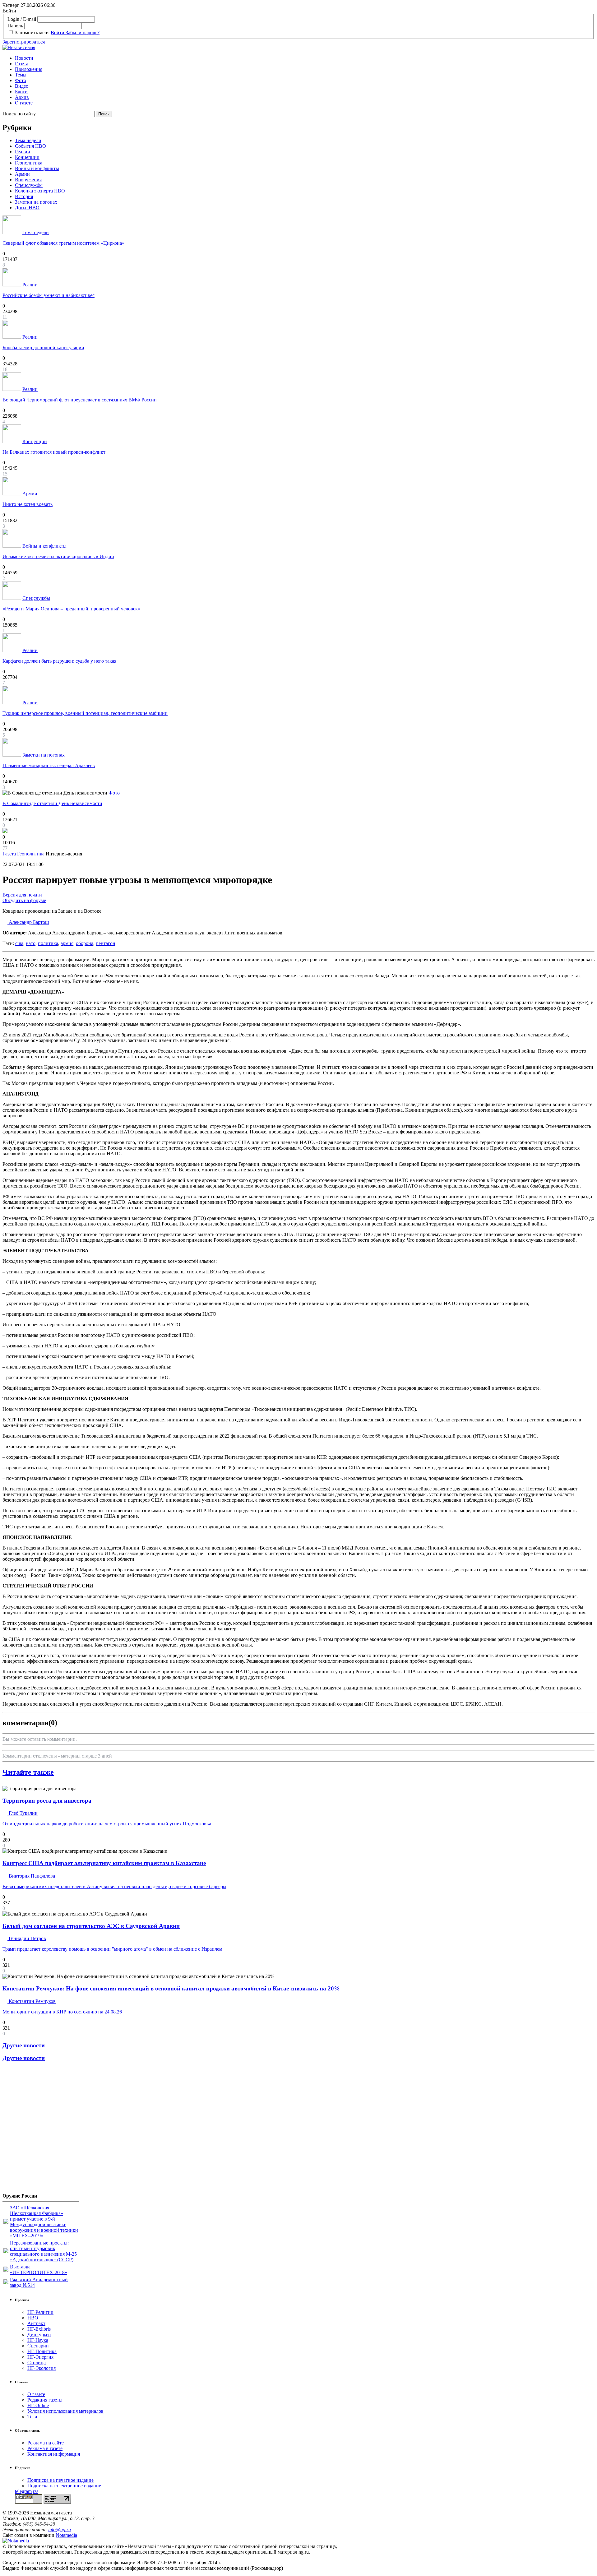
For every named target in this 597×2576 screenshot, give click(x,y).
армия (67, 943)
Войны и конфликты (37, 168)
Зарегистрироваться (24, 42)
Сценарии (38, 2346)
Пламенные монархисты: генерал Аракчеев (49, 765)
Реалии (23, 152)
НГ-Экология (42, 2368)
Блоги (21, 92)
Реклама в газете (45, 2448)
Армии (22, 174)
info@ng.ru (60, 2530)
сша (19, 943)
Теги (32, 2417)
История (24, 196)
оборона (85, 943)
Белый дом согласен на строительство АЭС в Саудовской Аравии (91, 1926)
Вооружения (28, 180)
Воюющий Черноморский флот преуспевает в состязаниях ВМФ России (80, 400)
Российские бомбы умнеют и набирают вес (49, 295)
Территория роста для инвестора (47, 1801)
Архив (22, 97)
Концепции (27, 157)
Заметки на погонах (36, 202)
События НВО (30, 146)
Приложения (29, 69)
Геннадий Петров (27, 1938)
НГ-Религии (40, 2312)
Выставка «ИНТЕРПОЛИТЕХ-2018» (39, 2270)
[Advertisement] (40, 2130)
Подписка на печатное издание (60, 2480)
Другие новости (24, 2045)
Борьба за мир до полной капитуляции (43, 347)
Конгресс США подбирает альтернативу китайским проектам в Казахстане (104, 1863)
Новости (24, 58)
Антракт (36, 2323)
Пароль (15, 26)
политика (48, 943)
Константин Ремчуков (32, 2001)
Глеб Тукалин (23, 1813)
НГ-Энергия (40, 2357)
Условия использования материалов (65, 2411)
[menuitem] (305, 58)
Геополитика (29, 163)
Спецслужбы (29, 185)
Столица (37, 2363)
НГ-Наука (38, 2340)
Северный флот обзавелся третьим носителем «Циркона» (63, 243)
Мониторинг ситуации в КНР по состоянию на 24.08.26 (62, 2012)
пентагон (106, 943)
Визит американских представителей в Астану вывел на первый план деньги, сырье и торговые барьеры (114, 1886)
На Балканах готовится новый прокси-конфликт (54, 452)
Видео (22, 86)
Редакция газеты (45, 2400)
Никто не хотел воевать (28, 504)
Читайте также (28, 1772)
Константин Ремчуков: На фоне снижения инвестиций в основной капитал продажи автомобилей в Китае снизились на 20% (171, 1988)
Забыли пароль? (83, 32)
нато (31, 943)
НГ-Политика (42, 2351)
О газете (24, 103)
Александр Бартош (28, 922)
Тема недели (28, 140)
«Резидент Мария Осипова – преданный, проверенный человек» (71, 609)
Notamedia (66, 2535)
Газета (22, 64)
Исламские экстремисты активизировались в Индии (58, 556)
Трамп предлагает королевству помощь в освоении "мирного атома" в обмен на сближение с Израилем (112, 1949)
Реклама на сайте (46, 2443)
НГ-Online (38, 2405)
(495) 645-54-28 (39, 2524)
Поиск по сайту (19, 114)
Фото (21, 80)
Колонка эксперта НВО (40, 191)
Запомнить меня (32, 32)
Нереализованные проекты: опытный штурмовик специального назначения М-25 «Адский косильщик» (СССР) (43, 2251)
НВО (33, 2318)
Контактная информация (54, 2454)
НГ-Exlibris (39, 2329)
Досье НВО (27, 208)
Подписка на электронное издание (64, 2486)
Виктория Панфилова (31, 1876)
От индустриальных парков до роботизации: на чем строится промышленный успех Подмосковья (107, 1824)
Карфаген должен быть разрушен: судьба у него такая (59, 661)
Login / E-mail (22, 19)
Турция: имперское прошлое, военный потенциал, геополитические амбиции (85, 713)
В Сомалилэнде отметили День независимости (52, 803)
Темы (21, 75)
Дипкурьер (39, 2335)
